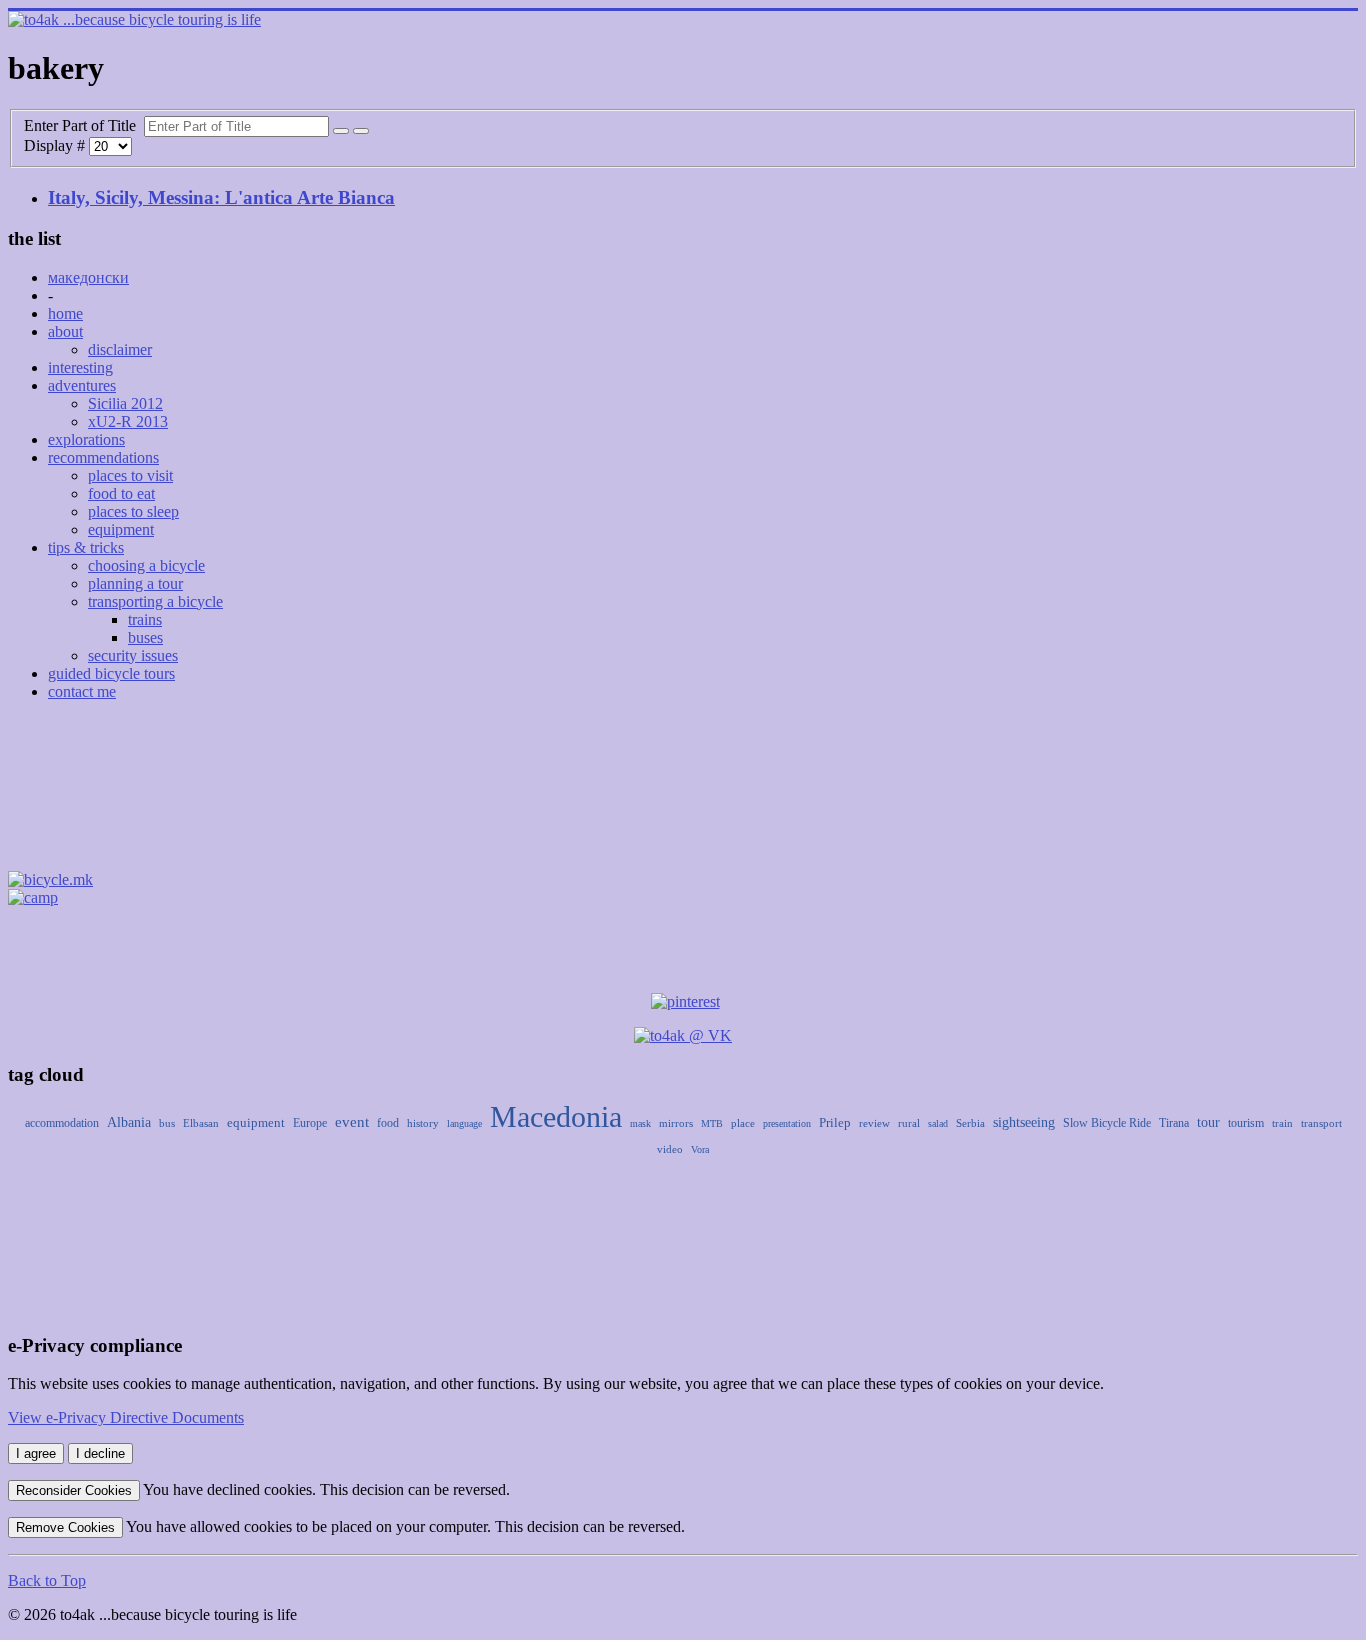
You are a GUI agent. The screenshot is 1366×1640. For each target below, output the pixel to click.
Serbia (970, 1123)
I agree (36, 1453)
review (874, 1123)
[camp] (33, 897)
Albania (129, 1122)
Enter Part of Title (84, 125)
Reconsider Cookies (74, 1490)
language (464, 1123)
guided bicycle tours (111, 673)
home (65, 313)
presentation (787, 1123)
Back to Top (47, 1580)
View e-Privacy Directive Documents (126, 1417)
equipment (121, 529)
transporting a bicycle (155, 601)
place (743, 1123)
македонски (88, 277)
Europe (310, 1123)
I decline (100, 1453)
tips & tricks (86, 547)
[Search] (341, 131)
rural (909, 1123)
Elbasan (201, 1123)
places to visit (130, 475)
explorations (86, 439)
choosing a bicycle (146, 565)
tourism (1246, 1123)
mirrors (676, 1123)
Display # (56, 145)
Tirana (1174, 1123)
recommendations (103, 457)
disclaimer (120, 349)
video (670, 1149)
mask (640, 1123)
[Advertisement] (683, 792)
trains (145, 619)
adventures (82, 385)
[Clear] (361, 131)
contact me (82, 691)
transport (1321, 1123)
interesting (80, 367)
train (1282, 1123)
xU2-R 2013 (128, 421)
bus (167, 1123)
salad (938, 1123)
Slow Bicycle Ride (1107, 1123)
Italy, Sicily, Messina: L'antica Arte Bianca (221, 197)
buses (145, 637)
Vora (700, 1149)
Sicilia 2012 (125, 403)
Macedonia (556, 1116)
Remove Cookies (65, 1527)
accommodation (62, 1123)
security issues (133, 655)
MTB (712, 1123)
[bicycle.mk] (50, 879)
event (352, 1122)
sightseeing (1024, 1122)
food (388, 1123)
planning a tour (135, 583)
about (65, 331)
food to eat (121, 493)
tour (1208, 1122)
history (423, 1123)
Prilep (835, 1122)
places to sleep (133, 511)
